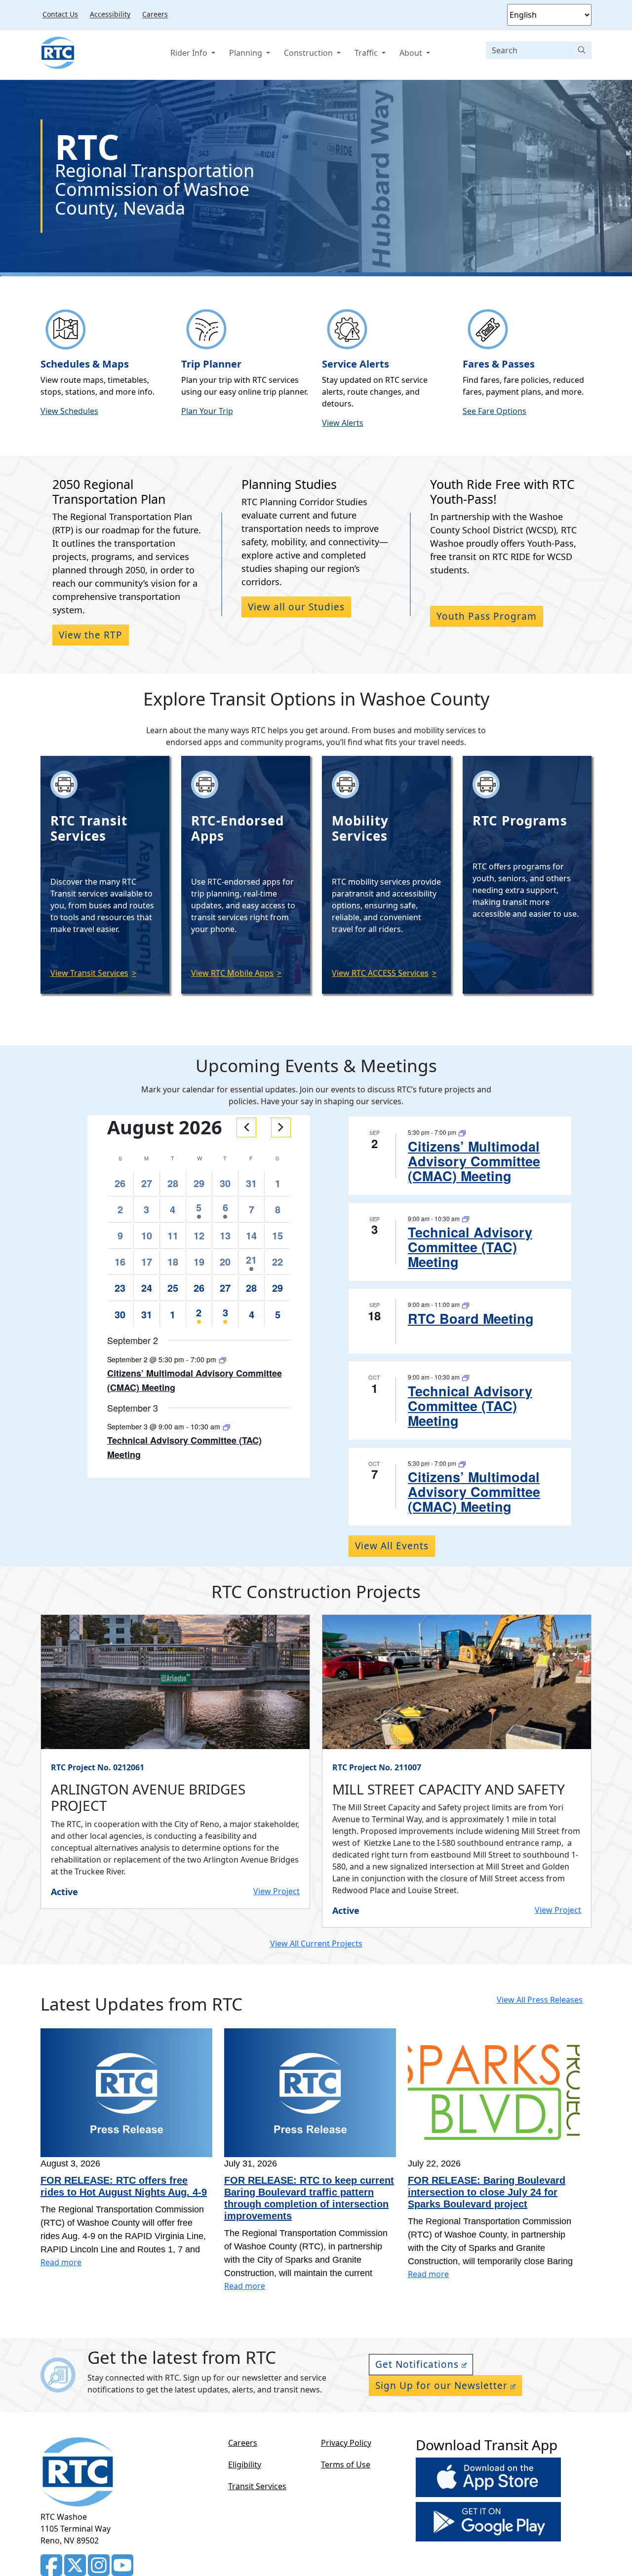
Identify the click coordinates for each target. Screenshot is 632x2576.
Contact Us (60, 14)
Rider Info (190, 53)
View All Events (392, 1546)
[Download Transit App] (488, 2479)
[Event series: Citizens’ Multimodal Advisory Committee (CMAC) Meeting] (223, 1359)
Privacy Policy (346, 2443)
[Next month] (281, 1127)
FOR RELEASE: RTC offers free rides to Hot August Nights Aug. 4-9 (124, 2186)
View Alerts (343, 423)
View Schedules (69, 411)
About (412, 53)
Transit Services (257, 2486)
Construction (309, 53)
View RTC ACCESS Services (380, 973)
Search (582, 50)
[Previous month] (246, 1127)
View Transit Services (89, 973)
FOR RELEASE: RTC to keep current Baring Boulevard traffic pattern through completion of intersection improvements (309, 2198)
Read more (61, 2262)
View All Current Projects (316, 1943)
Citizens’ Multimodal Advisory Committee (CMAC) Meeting (474, 1161)
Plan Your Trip (207, 411)
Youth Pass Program (487, 616)
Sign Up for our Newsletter (441, 2386)
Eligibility (245, 2464)
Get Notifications (417, 2364)
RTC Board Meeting (471, 1318)
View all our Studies (296, 607)
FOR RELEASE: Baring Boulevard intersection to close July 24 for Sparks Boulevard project (487, 2192)
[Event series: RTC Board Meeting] (466, 1304)
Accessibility (110, 14)
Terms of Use (346, 2464)
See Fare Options (494, 411)
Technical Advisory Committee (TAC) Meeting (470, 1247)
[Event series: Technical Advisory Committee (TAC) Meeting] (227, 1426)
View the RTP (91, 635)
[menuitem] (60, 14)
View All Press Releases (540, 2000)
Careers (155, 14)
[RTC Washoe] (58, 53)
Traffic (367, 53)
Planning (247, 53)
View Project (276, 1891)
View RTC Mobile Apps (232, 973)
